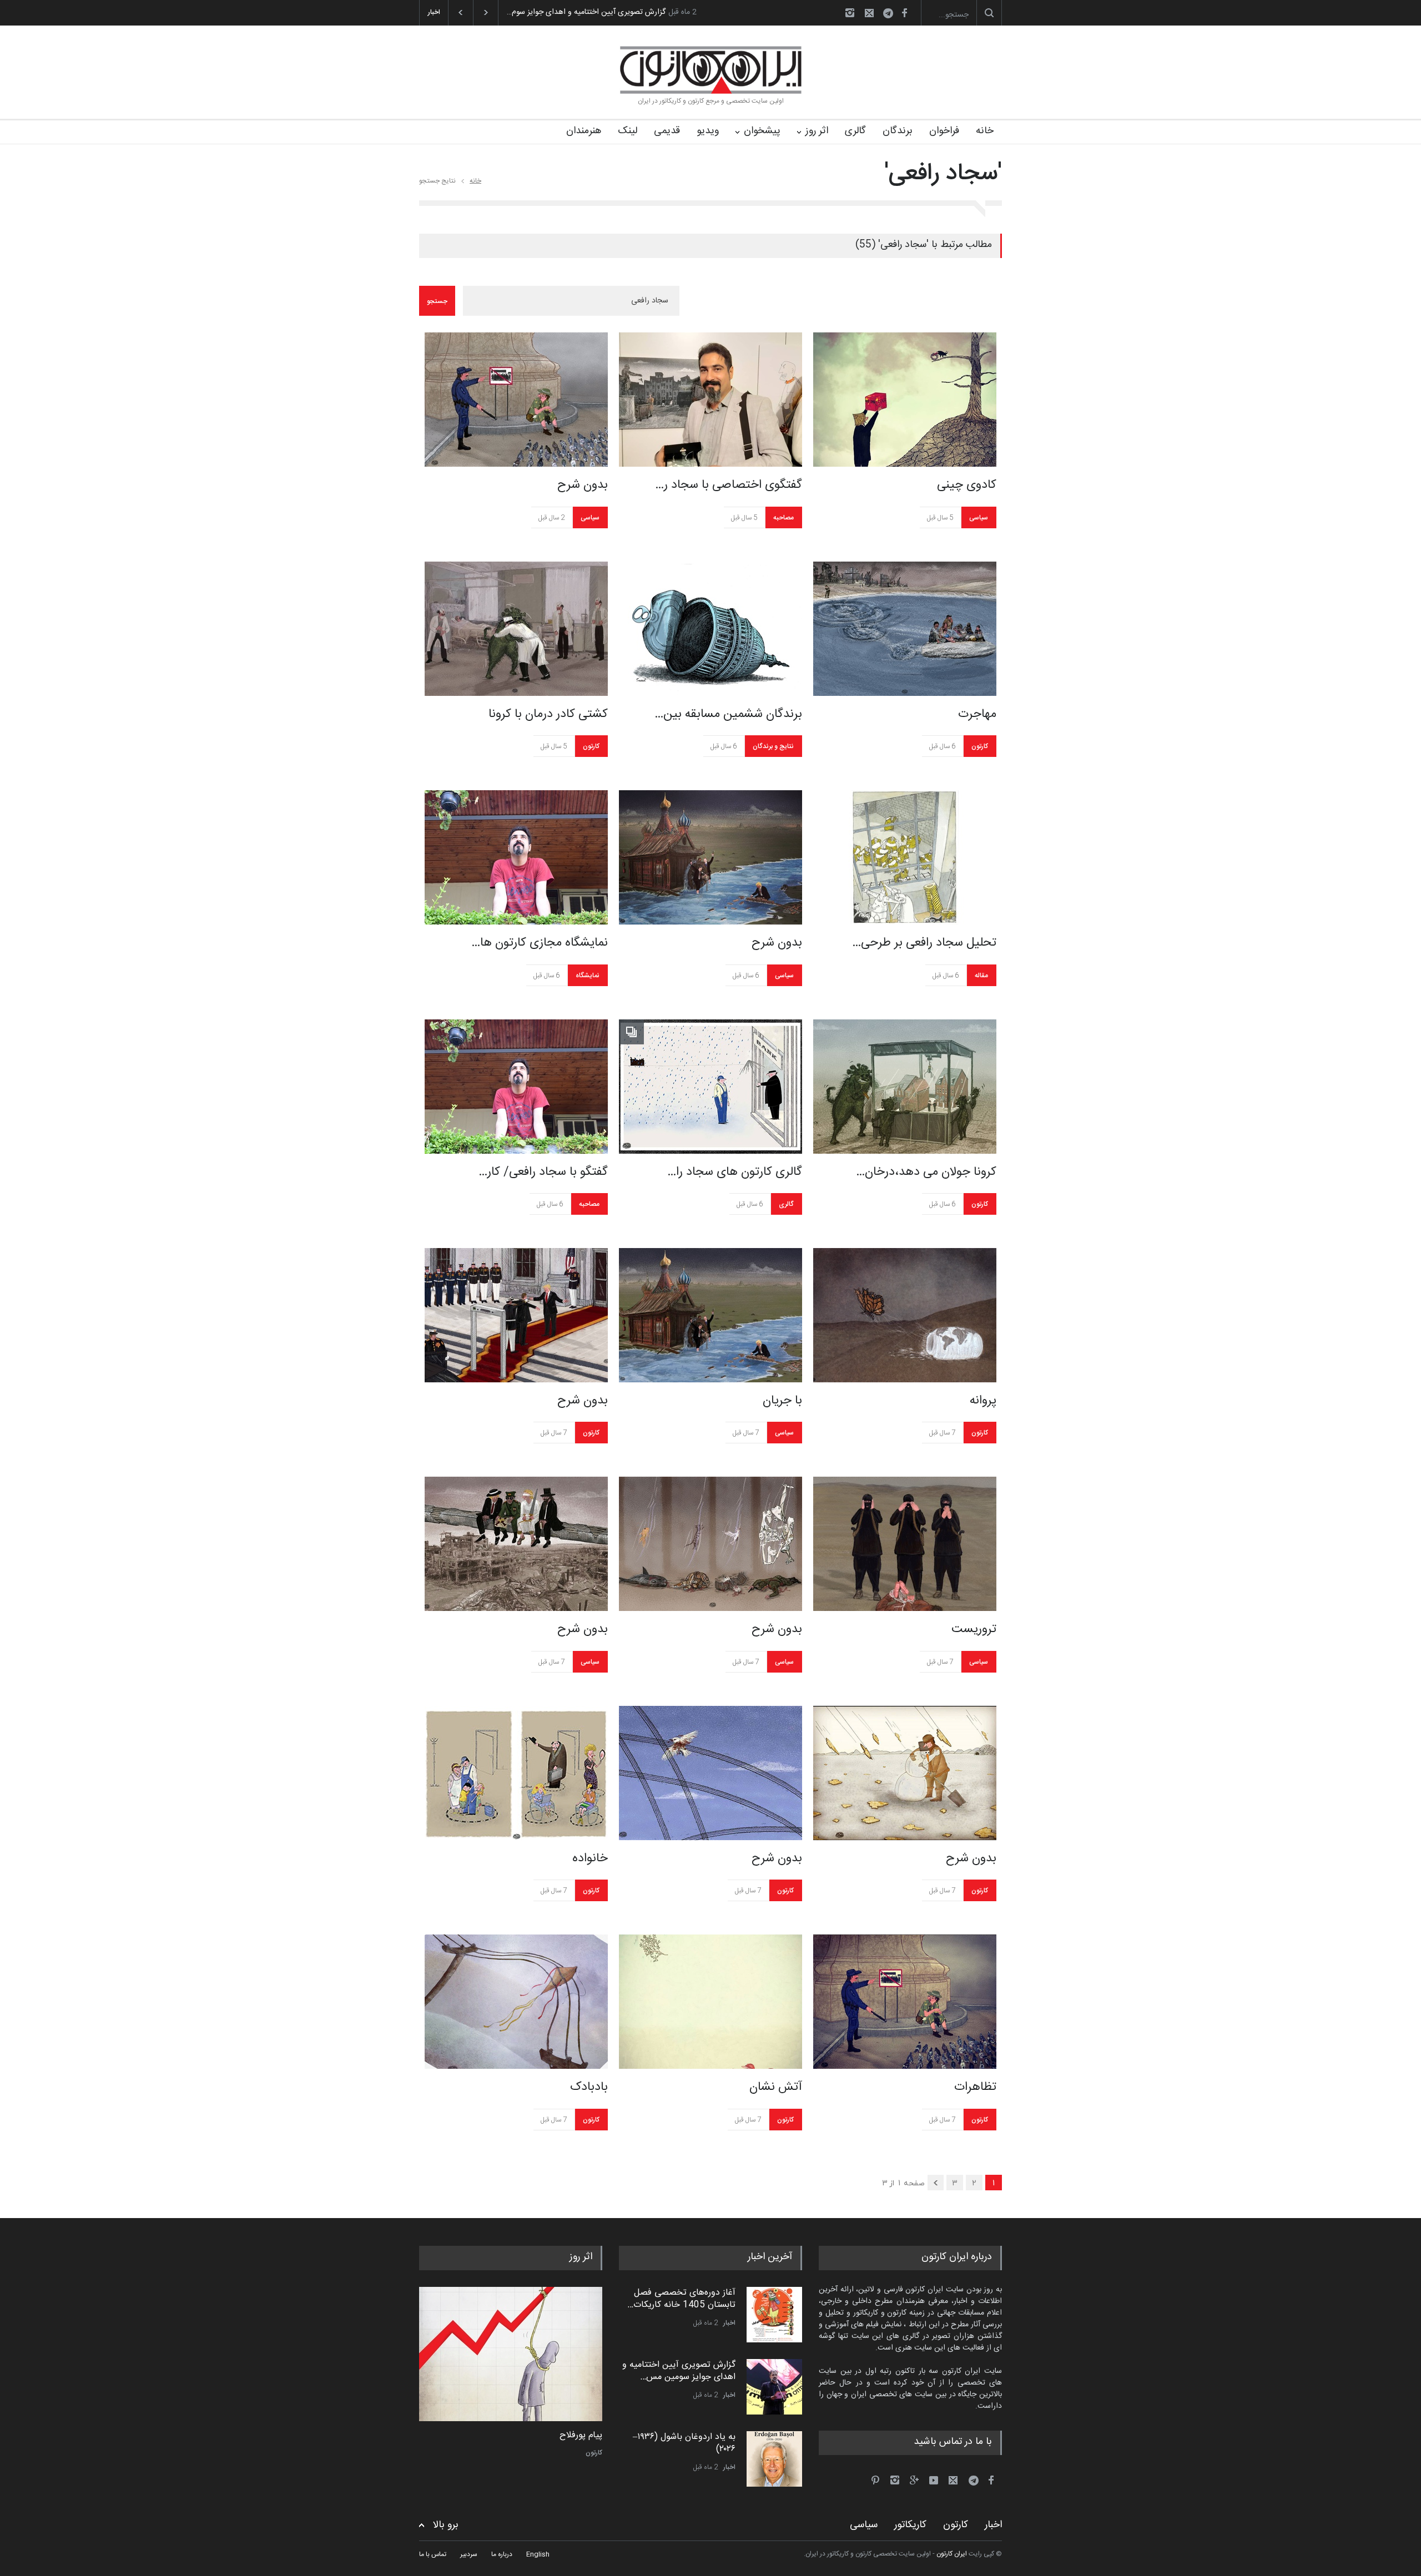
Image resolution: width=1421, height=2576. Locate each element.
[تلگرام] (891, 15)
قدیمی (667, 131)
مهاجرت (977, 714)
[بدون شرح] (516, 400)
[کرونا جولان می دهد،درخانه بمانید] (905, 1087)
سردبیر (469, 2554)
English (538, 2554)
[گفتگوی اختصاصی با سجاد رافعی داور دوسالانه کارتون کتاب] (710, 400)
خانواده (590, 1858)
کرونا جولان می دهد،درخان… (926, 1172)
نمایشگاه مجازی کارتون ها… (540, 943)
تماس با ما (433, 2554)
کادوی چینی (967, 485)
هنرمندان (584, 131)
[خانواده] (516, 1773)
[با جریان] (710, 1315)
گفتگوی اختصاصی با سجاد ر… (729, 485)
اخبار (729, 2323)
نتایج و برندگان (773, 746)
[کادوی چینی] (905, 400)
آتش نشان (776, 2087)
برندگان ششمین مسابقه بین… (728, 714)
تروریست (974, 1629)
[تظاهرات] (905, 2002)
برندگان (898, 131)
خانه (985, 131)
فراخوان (944, 131)
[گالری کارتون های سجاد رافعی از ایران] (710, 1087)
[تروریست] (905, 1544)
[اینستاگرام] (850, 13)
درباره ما (502, 2554)
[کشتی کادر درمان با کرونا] (516, 629)
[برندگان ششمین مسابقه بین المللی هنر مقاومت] (710, 629)
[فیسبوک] (904, 13)
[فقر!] (511, 2354)
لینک (628, 131)
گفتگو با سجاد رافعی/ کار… (543, 1172)
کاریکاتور (910, 2525)
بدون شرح (583, 485)
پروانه (983, 1401)
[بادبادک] (516, 2002)
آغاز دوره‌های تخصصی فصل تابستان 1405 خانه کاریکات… (681, 2299)
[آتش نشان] (710, 2002)
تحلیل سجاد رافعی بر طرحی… (924, 943)
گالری (855, 131)
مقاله (981, 976)
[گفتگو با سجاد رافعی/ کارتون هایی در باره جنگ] (516, 1087)
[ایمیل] (869, 13)
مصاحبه (783, 518)
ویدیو (708, 131)
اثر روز (817, 131)
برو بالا (446, 2525)
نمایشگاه (588, 976)
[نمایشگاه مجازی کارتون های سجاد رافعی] (516, 857)
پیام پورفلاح (581, 2436)
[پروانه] (905, 1315)
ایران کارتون (952, 2554)
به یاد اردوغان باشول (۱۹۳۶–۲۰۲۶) (559, 12)
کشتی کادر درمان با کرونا (548, 714)
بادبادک (589, 2087)
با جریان (782, 1401)
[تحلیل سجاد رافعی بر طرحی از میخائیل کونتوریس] (905, 857)
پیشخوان (762, 131)
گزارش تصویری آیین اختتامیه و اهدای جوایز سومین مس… (679, 2371)
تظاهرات (975, 2087)
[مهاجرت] (905, 629)
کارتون (591, 746)
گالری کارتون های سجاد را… (735, 1172)
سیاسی (590, 518)
